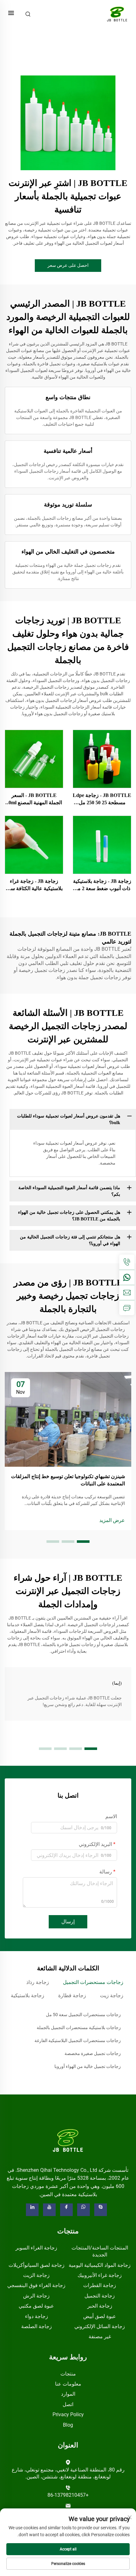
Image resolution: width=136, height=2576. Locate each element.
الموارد (68, 2394)
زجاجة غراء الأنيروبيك (100, 2275)
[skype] (101, 2210)
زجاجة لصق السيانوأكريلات (37, 2265)
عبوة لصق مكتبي (36, 2306)
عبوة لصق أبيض (100, 2316)
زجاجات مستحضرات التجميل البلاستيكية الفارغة (78, 2040)
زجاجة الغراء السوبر (36, 2248)
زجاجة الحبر (100, 2306)
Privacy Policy (68, 2414)
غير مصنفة (100, 2336)
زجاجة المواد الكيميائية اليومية (100, 2265)
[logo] (68, 2140)
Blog (68, 2425)
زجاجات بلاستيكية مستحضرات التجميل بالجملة (79, 2028)
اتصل (68, 2404)
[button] (83, 1542)
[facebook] (66, 2210)
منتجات (68, 2374)
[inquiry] (127, 1308)
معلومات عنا (68, 2384)
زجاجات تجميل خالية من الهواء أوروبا (88, 2066)
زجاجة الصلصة (37, 2326)
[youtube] (49, 2210)
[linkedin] (32, 2210)
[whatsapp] (127, 1277)
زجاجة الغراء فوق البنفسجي (36, 2285)
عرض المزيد (112, 1520)
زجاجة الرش (36, 2296)
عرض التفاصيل (102, 759)
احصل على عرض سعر (68, 265)
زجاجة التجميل (100, 2296)
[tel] (127, 1262)
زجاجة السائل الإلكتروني (100, 2326)
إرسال (68, 1922)
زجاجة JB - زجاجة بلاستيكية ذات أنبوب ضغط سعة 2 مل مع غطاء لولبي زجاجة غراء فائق (102, 885)
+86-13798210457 (68, 2495)
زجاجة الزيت (36, 2275)
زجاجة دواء (37, 2316)
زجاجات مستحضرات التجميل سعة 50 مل (83, 2015)
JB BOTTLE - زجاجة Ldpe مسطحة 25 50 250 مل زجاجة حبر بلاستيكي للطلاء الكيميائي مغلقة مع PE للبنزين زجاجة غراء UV (102, 799)
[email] (127, 1292)
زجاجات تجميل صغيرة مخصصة (93, 2053)
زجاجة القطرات (100, 2285)
